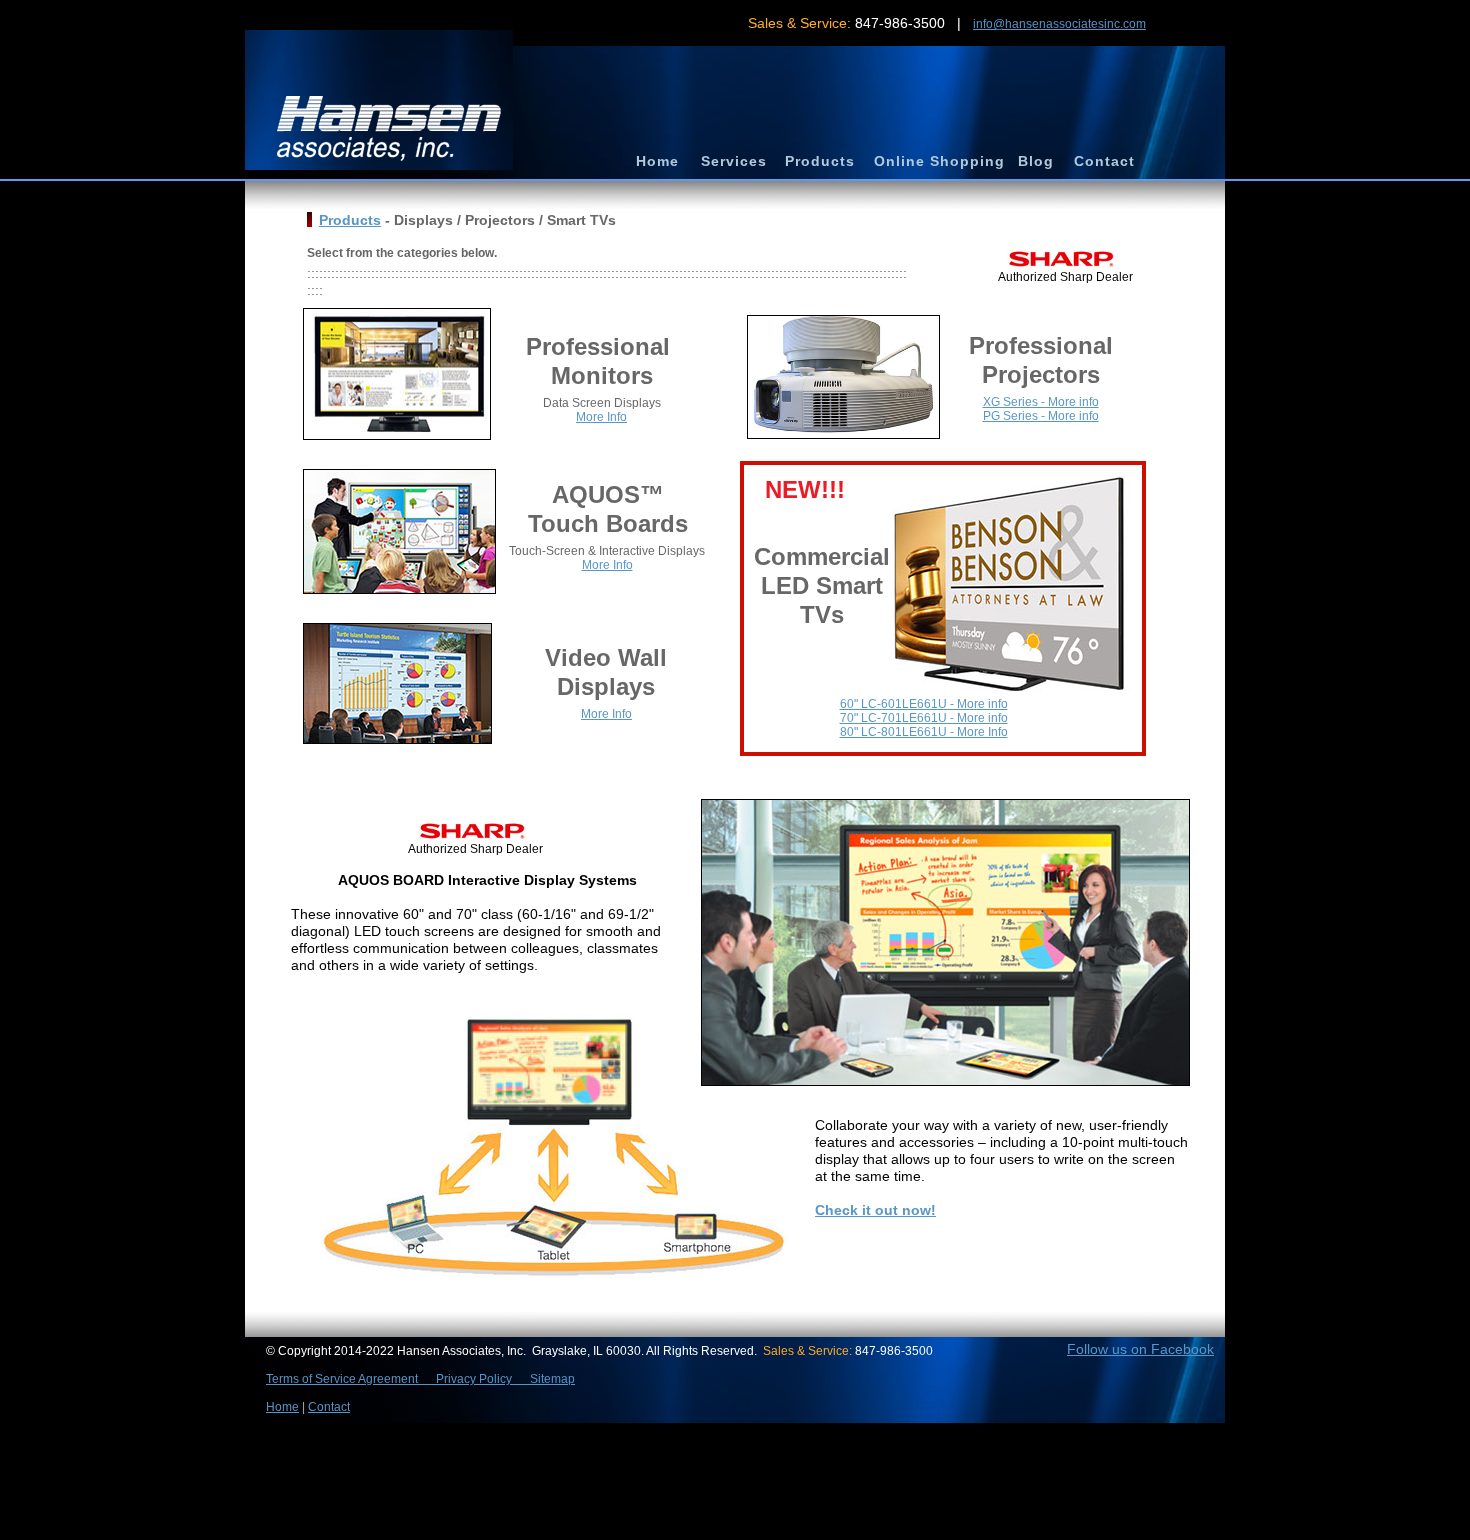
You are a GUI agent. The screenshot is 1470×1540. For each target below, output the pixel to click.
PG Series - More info (1041, 416)
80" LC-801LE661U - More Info (924, 732)
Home (282, 1407)
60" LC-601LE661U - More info (924, 704)
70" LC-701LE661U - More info (924, 718)
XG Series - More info (1041, 402)
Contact (329, 1407)
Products (350, 220)
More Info (601, 417)
